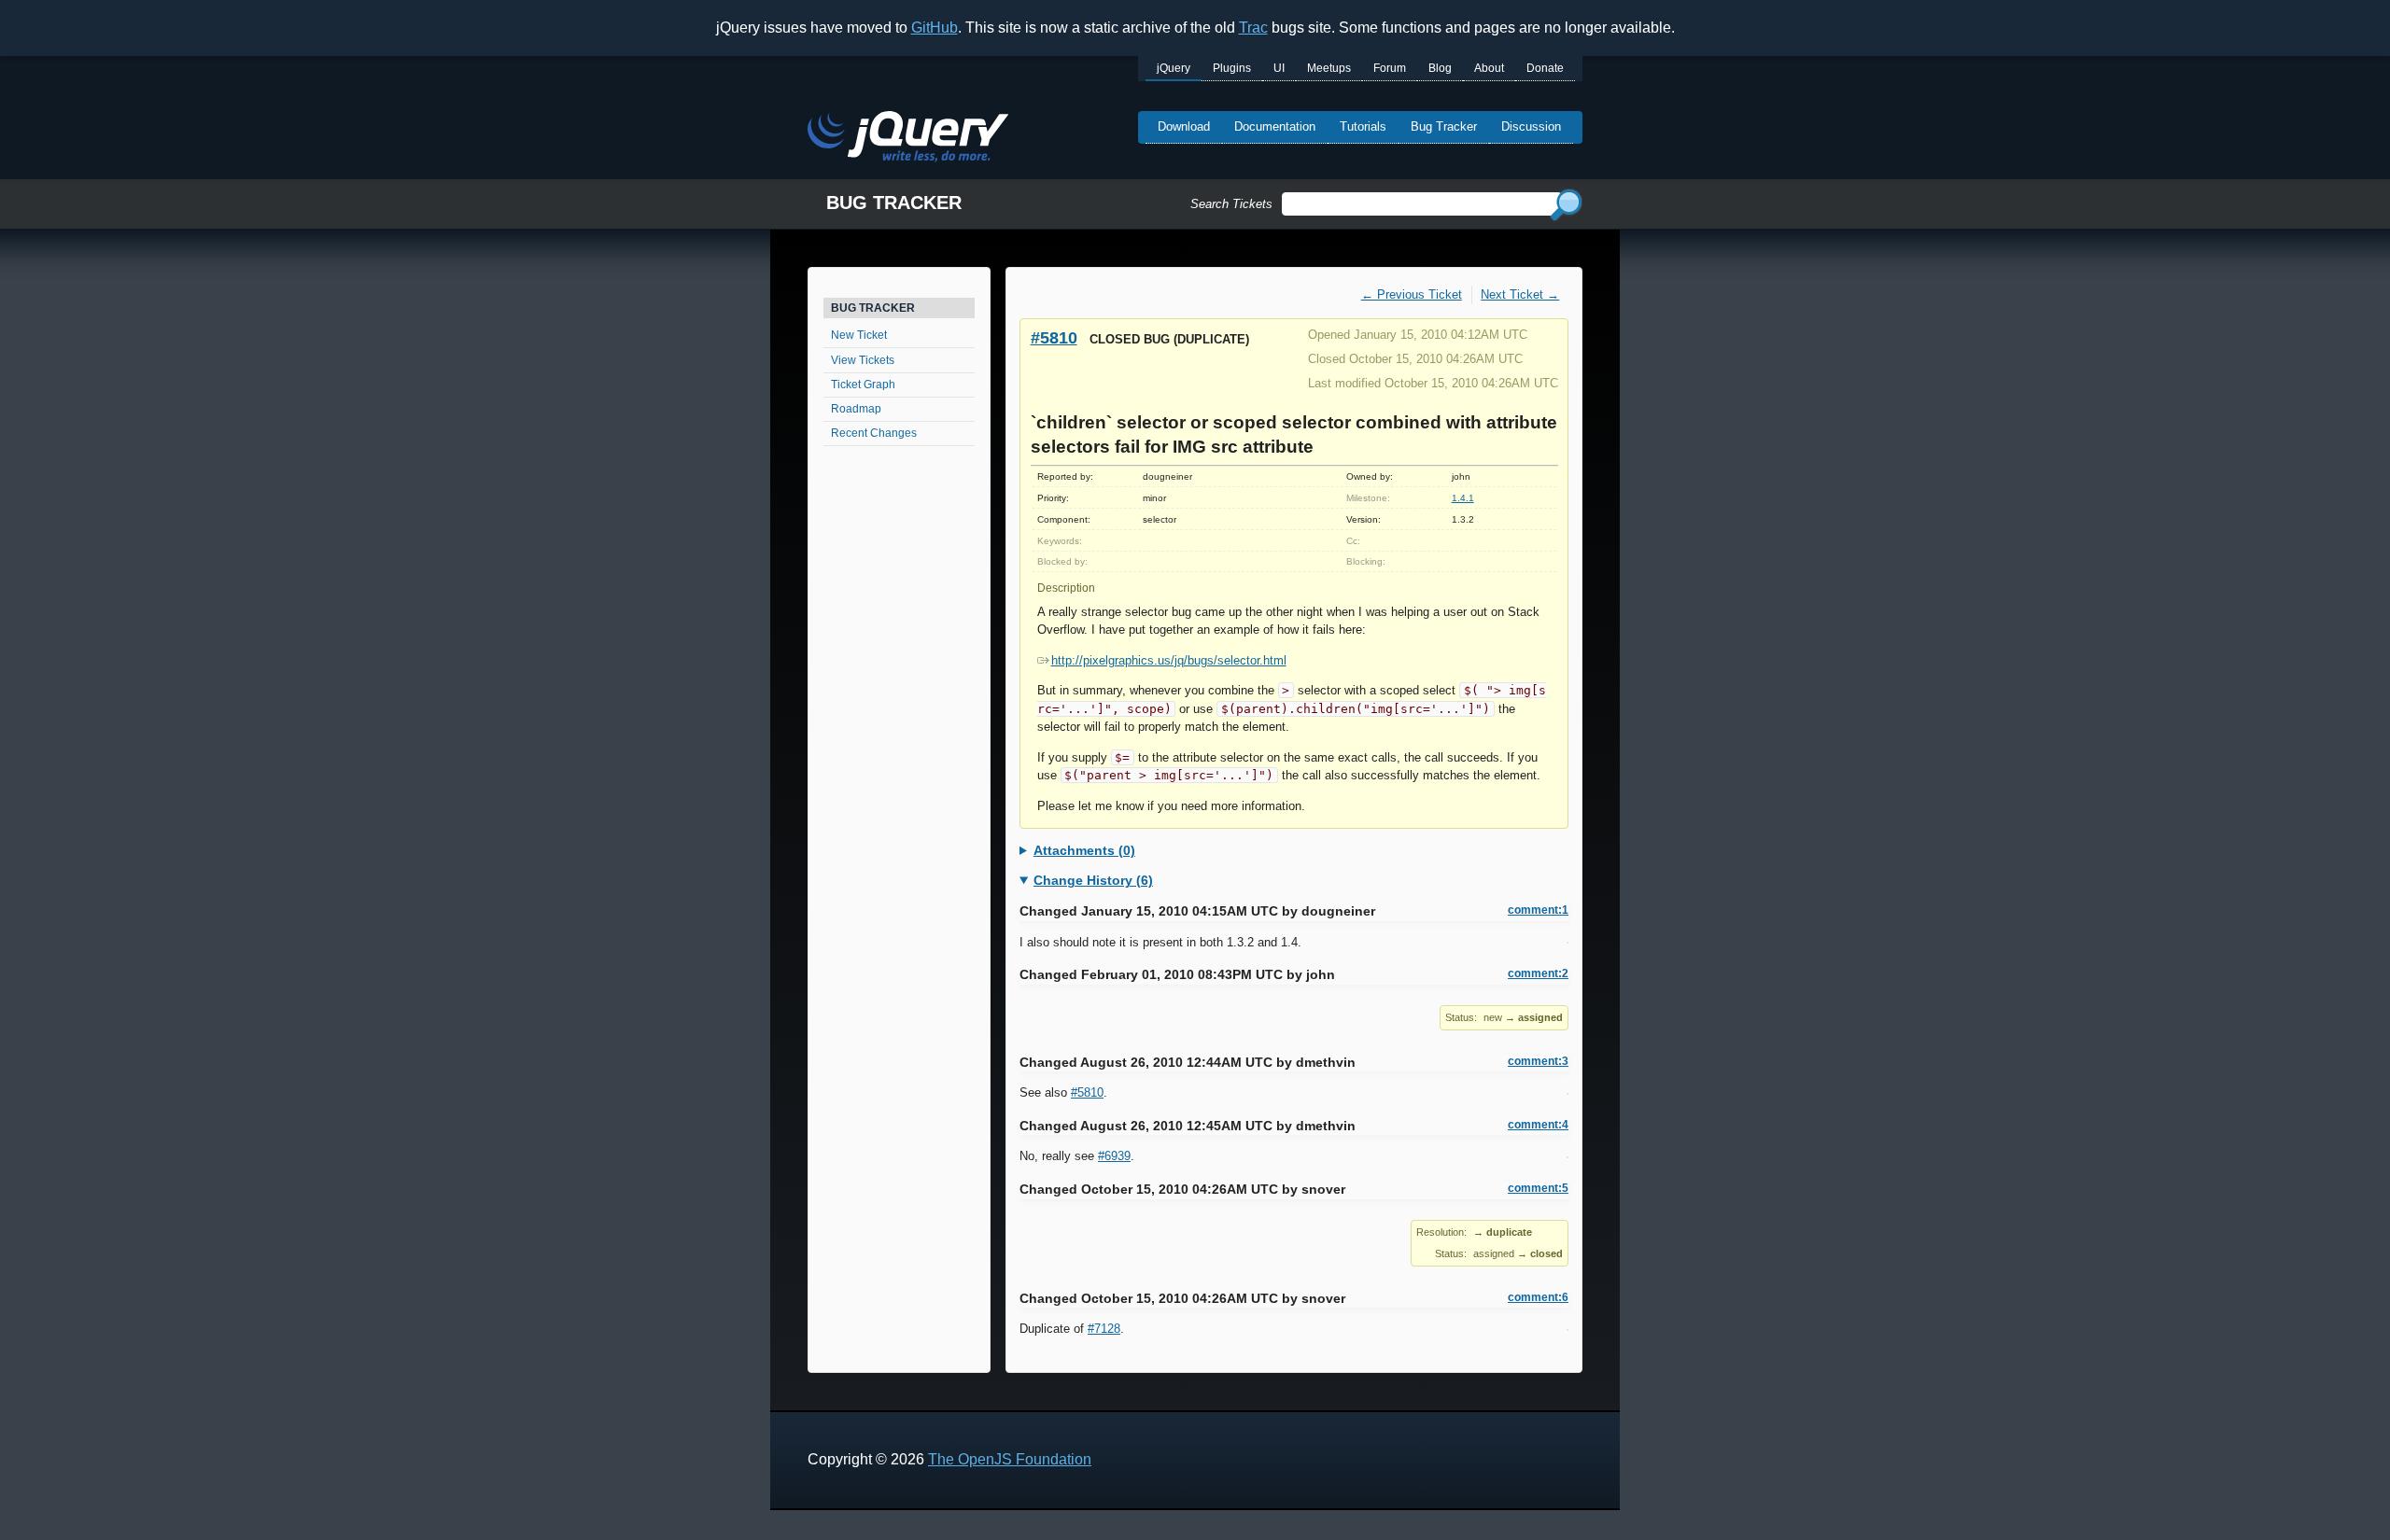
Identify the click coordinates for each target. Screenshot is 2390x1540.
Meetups (1329, 68)
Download (1184, 126)
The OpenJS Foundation (1010, 1459)
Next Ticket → (1520, 294)
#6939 (1114, 1156)
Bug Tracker (1444, 126)
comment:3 (1538, 1061)
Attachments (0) (1084, 850)
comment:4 (1538, 1125)
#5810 (1054, 337)
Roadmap (856, 409)
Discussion (1531, 126)
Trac (1253, 28)
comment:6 (1538, 1297)
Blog (1440, 68)
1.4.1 (1463, 498)
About (1489, 68)
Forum (1390, 68)
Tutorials (1363, 126)
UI (1279, 68)
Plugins (1232, 68)
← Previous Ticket (1412, 294)
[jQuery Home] (908, 140)
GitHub (935, 28)
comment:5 (1538, 1188)
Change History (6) (1093, 880)
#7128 (1104, 1329)
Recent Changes (874, 433)
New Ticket (859, 335)
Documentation (1275, 126)
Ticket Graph (863, 385)
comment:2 (1538, 973)
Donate (1545, 68)
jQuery (1174, 68)
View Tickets (863, 360)
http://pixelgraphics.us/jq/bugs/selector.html (1169, 660)
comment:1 (1538, 910)
